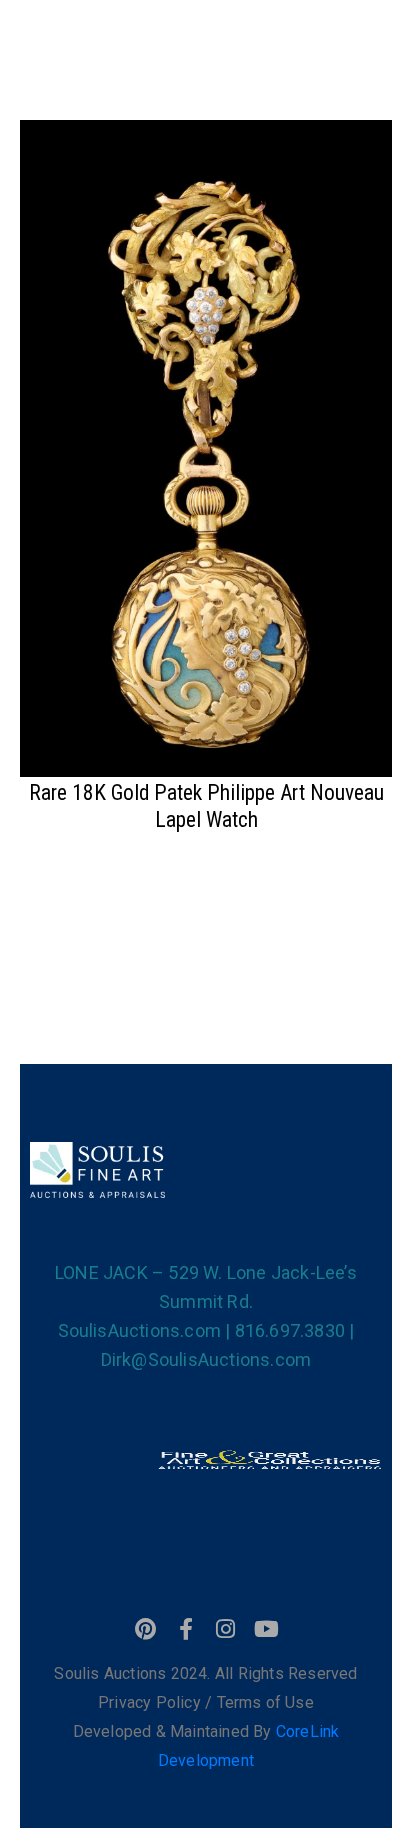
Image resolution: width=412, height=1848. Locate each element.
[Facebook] (186, 1629)
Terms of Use (265, 1702)
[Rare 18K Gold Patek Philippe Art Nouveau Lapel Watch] (206, 446)
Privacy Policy (151, 1702)
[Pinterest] (146, 1629)
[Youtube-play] (266, 1629)
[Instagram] (226, 1629)
